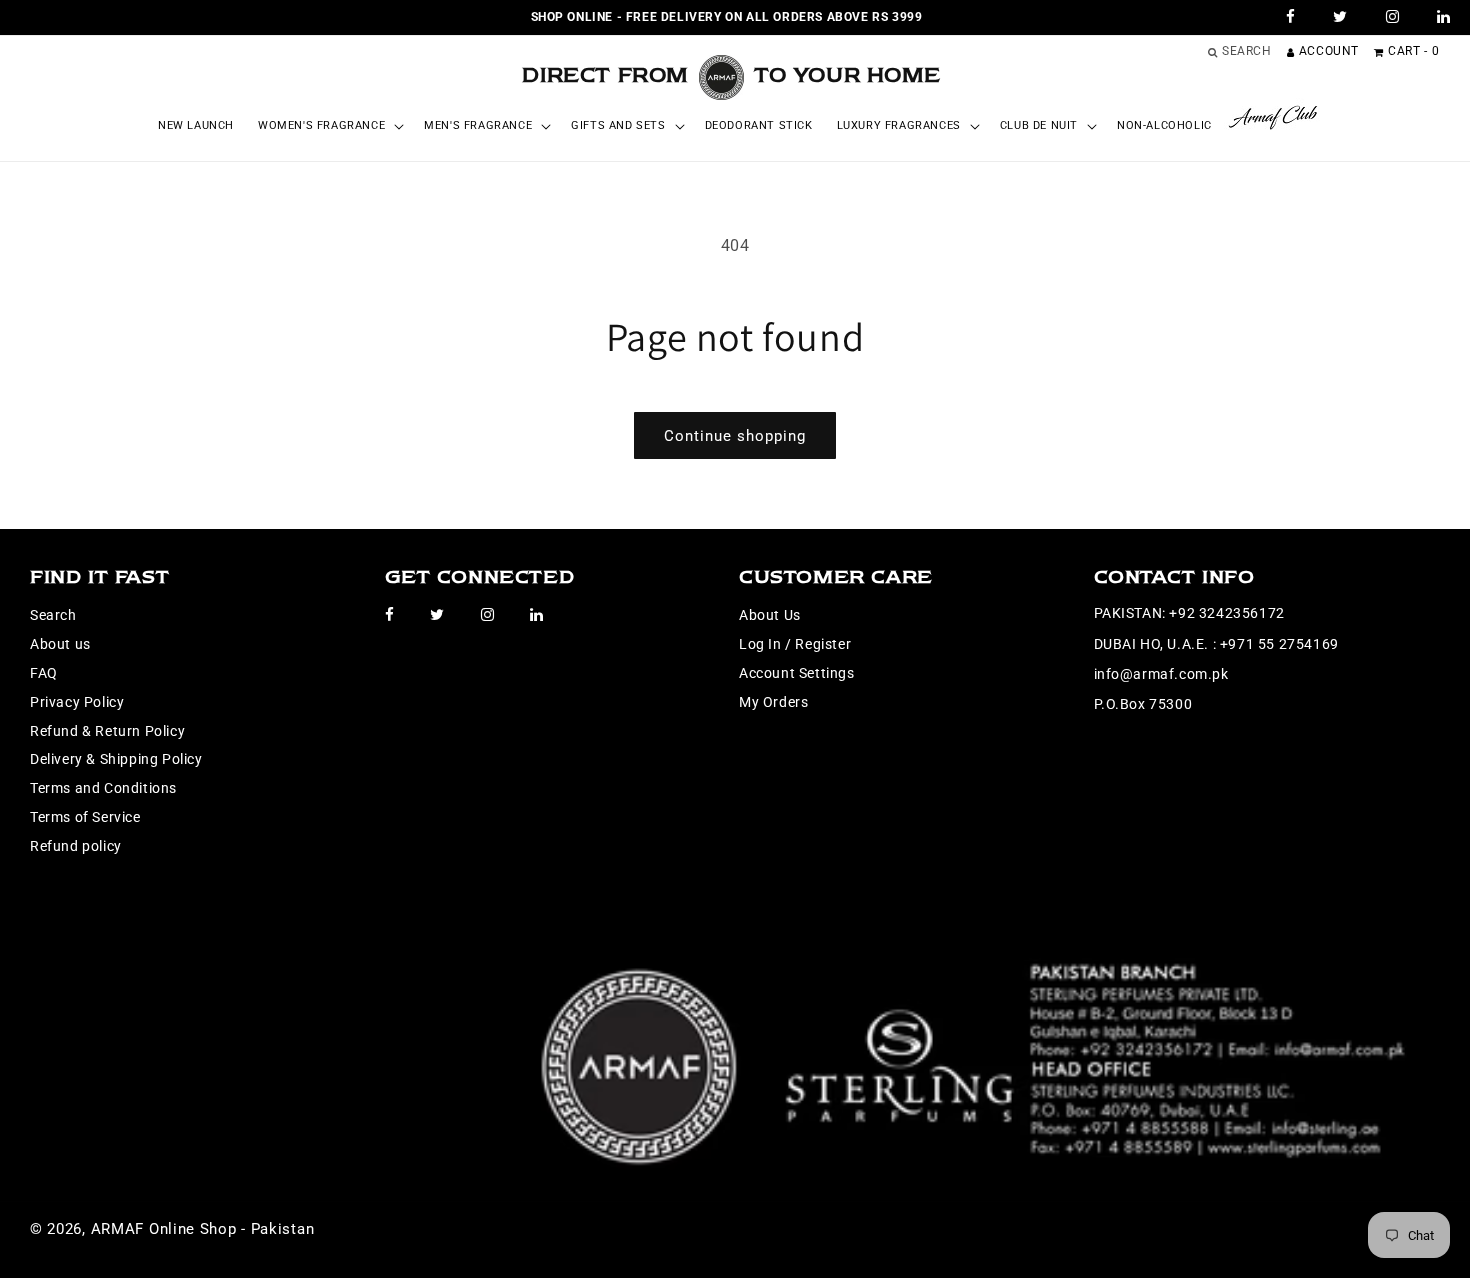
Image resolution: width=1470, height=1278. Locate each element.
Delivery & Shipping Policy (116, 759)
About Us (770, 615)
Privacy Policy (77, 702)
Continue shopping (735, 436)
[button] (329, 126)
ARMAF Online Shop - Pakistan (203, 1229)
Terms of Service (85, 817)
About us (60, 644)
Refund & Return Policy (107, 731)
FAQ (44, 673)
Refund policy (76, 846)
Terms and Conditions (103, 788)
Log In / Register (795, 644)
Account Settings (797, 673)
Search (53, 615)
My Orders (773, 702)
